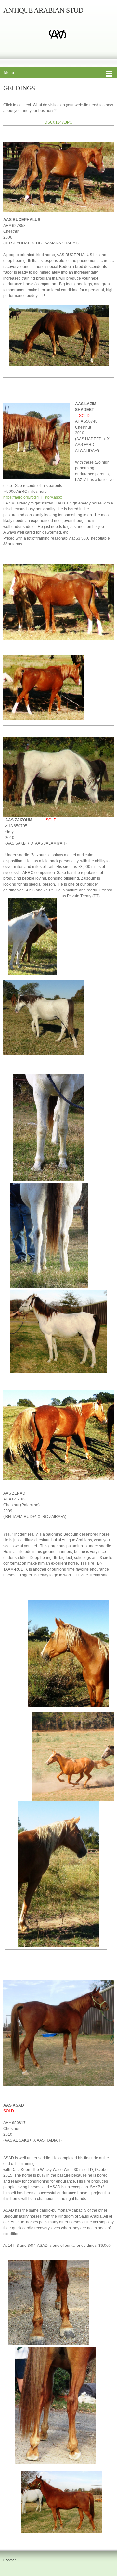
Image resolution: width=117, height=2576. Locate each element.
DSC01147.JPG (58, 122)
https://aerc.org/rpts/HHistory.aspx (33, 497)
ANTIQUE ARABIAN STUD (43, 10)
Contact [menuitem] (10, 2560)
